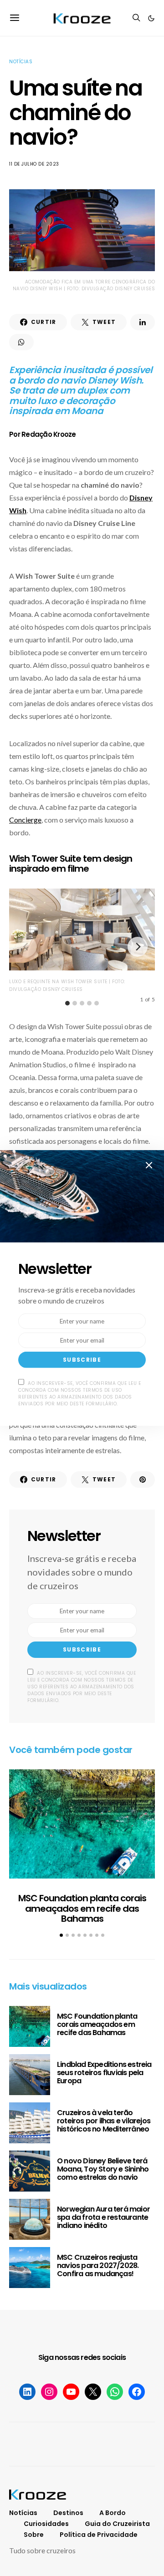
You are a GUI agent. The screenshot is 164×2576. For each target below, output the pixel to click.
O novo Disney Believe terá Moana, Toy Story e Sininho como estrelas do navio (103, 2169)
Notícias (21, 62)
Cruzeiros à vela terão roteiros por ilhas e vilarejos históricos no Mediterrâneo (104, 2121)
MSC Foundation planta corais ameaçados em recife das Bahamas (82, 1908)
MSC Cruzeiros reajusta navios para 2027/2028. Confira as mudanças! (98, 2265)
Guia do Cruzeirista (117, 2524)
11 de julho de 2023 (34, 164)
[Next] (138, 947)
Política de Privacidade (99, 2535)
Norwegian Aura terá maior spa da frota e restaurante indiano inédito (103, 2217)
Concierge (25, 820)
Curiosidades (46, 2524)
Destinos (68, 2513)
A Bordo (113, 2513)
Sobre (34, 2535)
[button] (151, 18)
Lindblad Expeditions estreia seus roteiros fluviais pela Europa (104, 2073)
